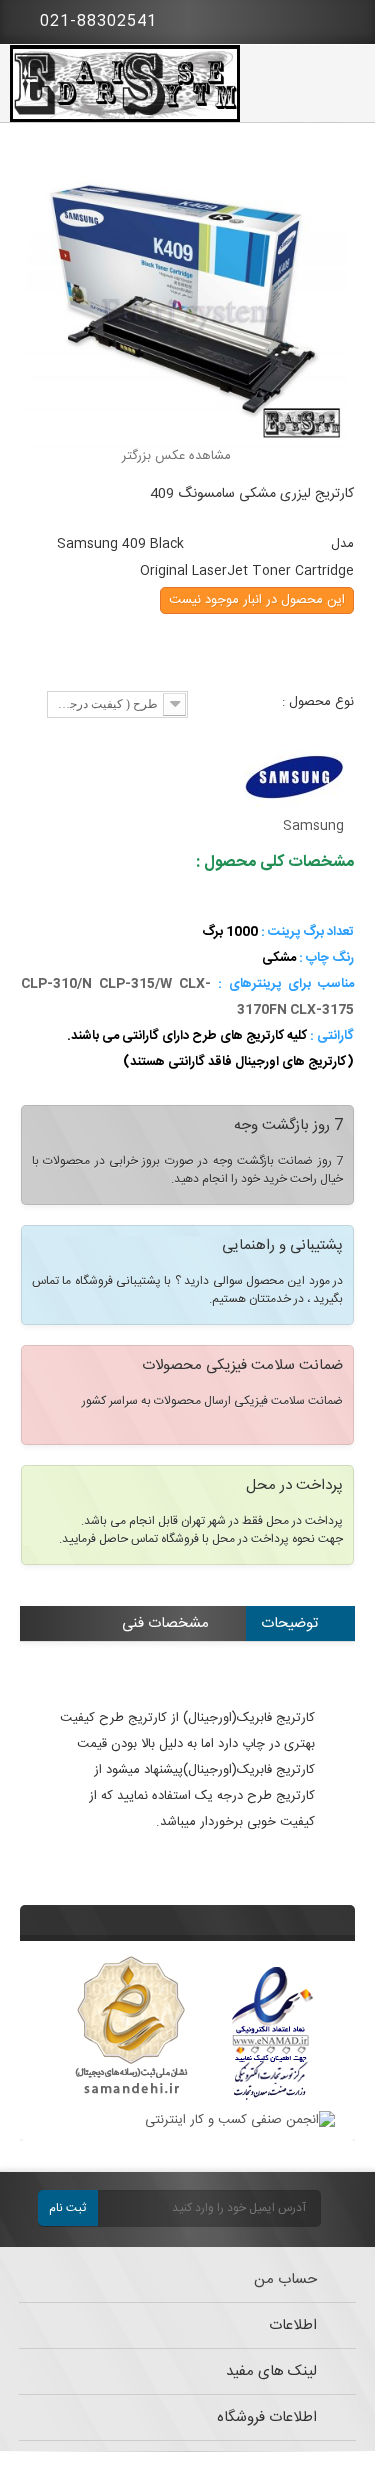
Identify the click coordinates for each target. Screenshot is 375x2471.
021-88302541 (96, 21)
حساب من (285, 2279)
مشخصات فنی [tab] (165, 1623)
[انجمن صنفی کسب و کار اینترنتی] (240, 2120)
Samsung (313, 826)
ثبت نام (67, 2208)
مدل (342, 544)
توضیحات (289, 1623)
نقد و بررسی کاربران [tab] (259, 1657)
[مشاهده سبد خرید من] (345, 18)
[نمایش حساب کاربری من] (290, 20)
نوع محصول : (316, 702)
